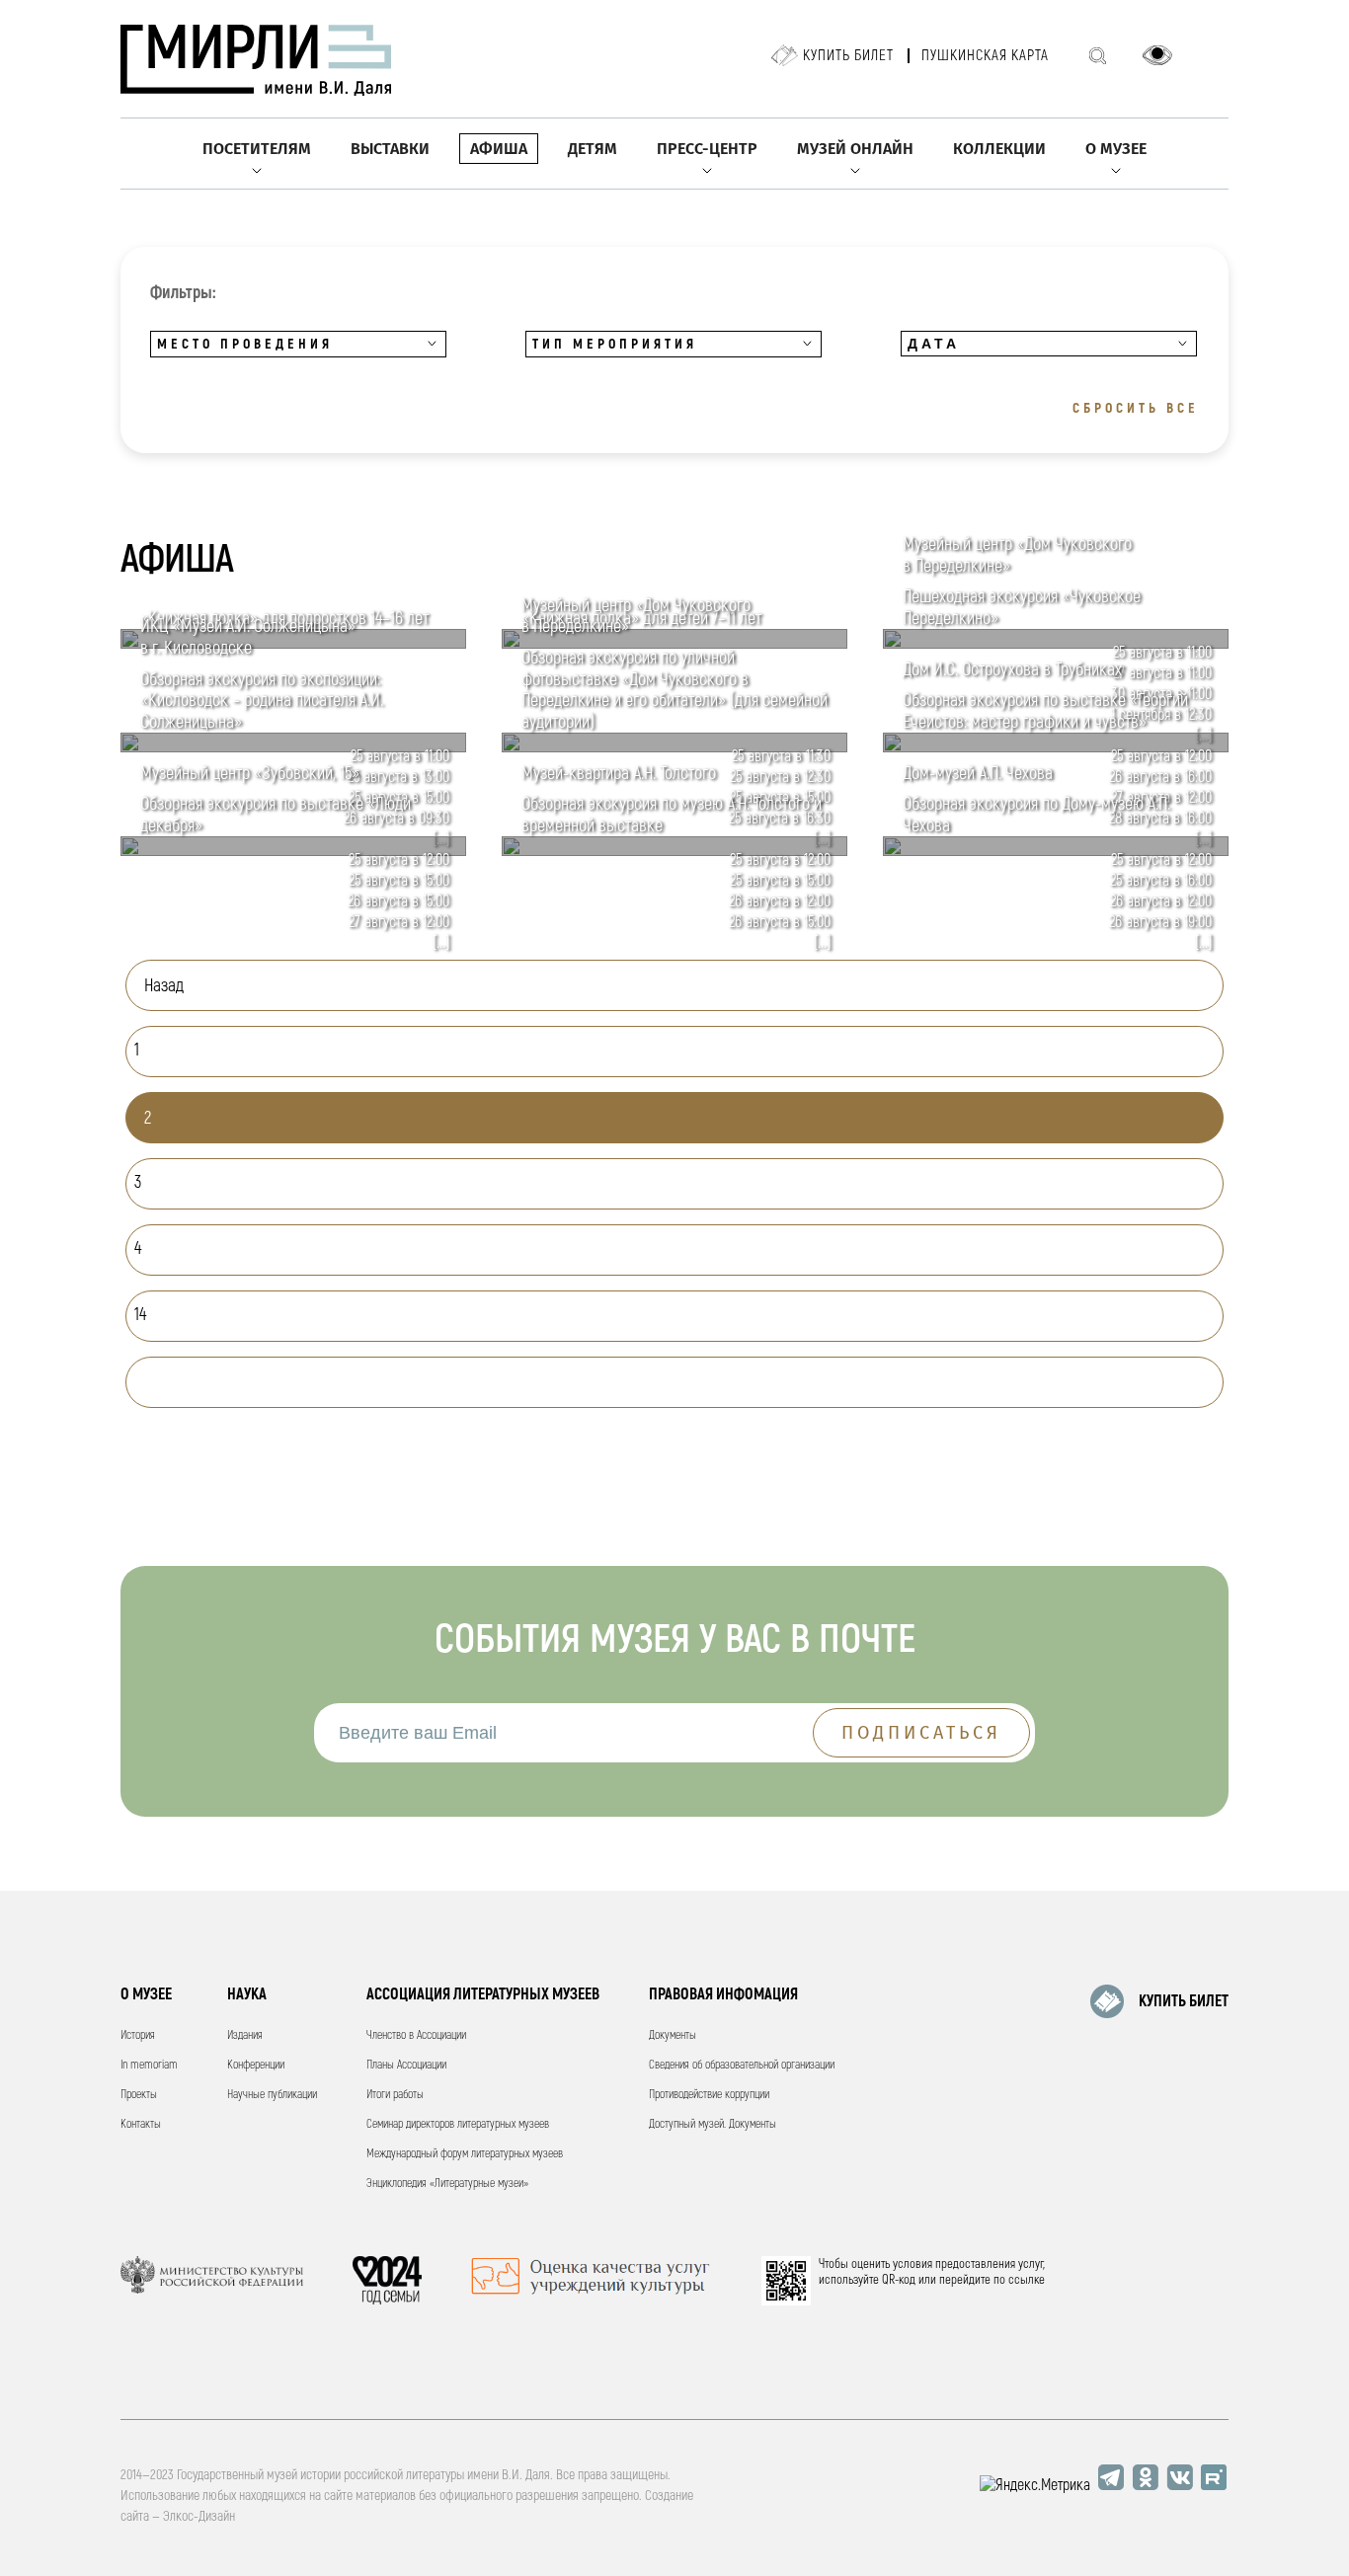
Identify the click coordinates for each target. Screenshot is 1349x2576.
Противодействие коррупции (709, 2095)
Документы (673, 2035)
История (138, 2035)
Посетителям (257, 149)
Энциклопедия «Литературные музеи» (447, 2184)
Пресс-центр (707, 149)
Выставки (390, 149)
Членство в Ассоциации (416, 2035)
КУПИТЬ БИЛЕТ (1184, 2001)
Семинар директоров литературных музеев (458, 2124)
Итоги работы (395, 2095)
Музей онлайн (855, 149)
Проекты (139, 2095)
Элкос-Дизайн (199, 2516)
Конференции (256, 2065)
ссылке (1027, 2280)
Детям (593, 149)
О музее (1116, 149)
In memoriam (149, 2065)
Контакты (141, 2124)
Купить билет (848, 56)
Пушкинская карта (985, 56)
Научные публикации (272, 2095)
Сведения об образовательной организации (742, 2065)
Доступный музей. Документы (713, 2124)
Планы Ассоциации (406, 2065)
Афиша (499, 149)
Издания (245, 2035)
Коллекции (999, 149)
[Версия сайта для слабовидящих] (1157, 55)
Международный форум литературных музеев (465, 2154)
